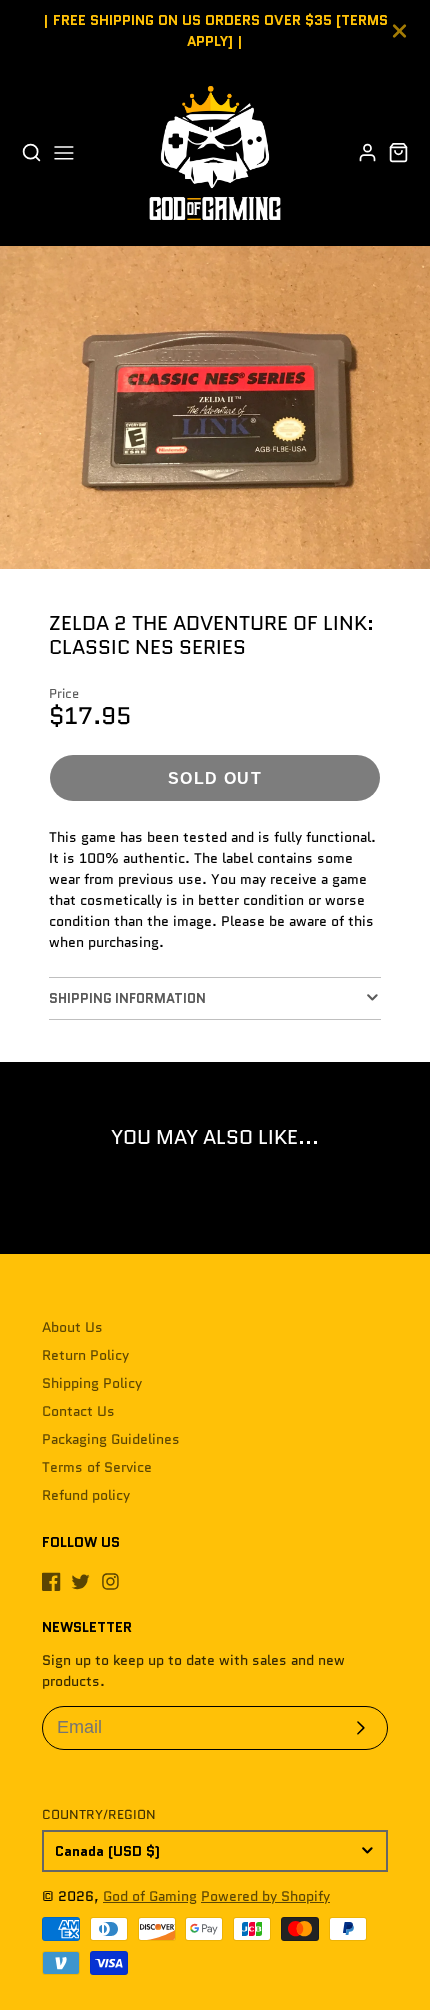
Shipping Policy (92, 1383)
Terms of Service (97, 1467)
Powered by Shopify (265, 1896)
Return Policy (85, 1355)
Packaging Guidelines (111, 1439)
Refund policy (86, 1495)
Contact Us (78, 1411)
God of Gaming (150, 1896)
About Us (72, 1327)
